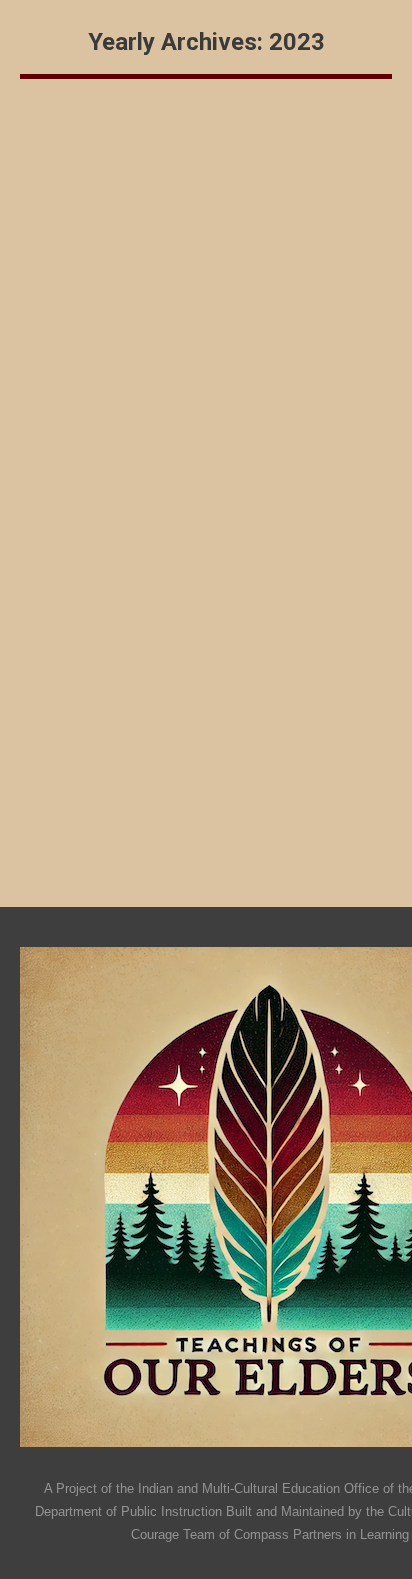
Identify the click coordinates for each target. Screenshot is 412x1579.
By (196, 250)
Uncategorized (86, 250)
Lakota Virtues (114, 543)
